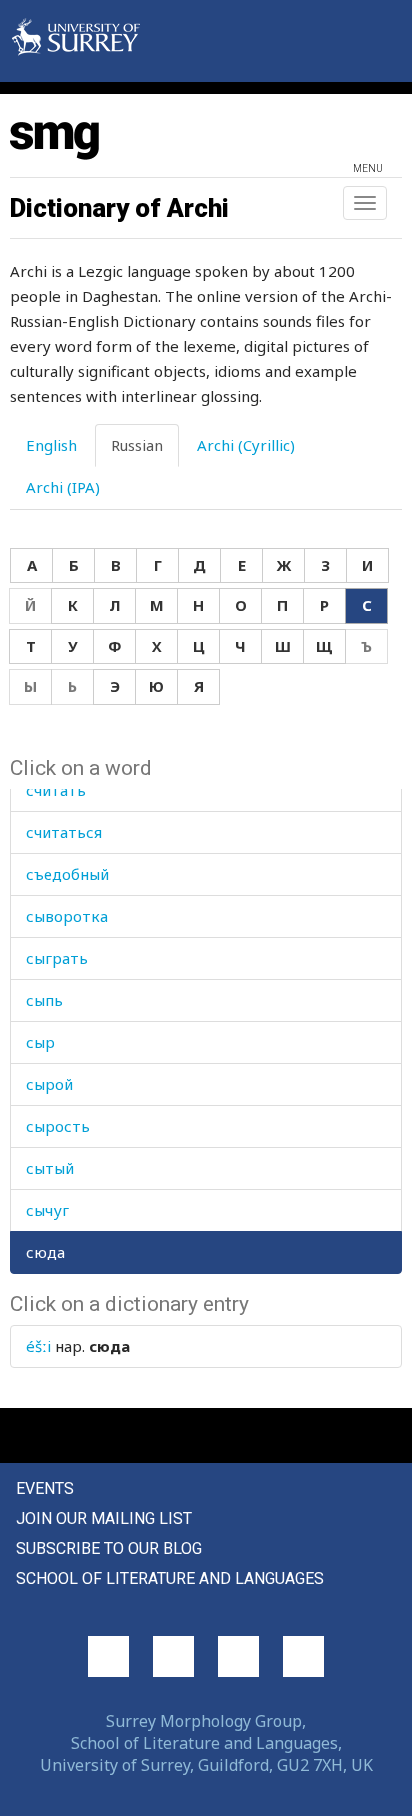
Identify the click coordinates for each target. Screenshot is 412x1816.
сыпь (44, 1000)
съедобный (67, 874)
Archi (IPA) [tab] (63, 487)
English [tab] (51, 445)
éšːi (38, 1346)
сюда (45, 1252)
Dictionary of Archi (119, 208)
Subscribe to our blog (109, 1548)
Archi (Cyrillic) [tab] (246, 445)
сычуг (47, 1210)
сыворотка (67, 916)
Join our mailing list (104, 1518)
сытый (50, 1168)
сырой (49, 1084)
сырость (58, 1126)
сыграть (57, 958)
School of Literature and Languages (170, 1578)
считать (56, 790)
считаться (64, 832)
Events (45, 1488)
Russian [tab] (137, 445)
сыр (40, 1042)
